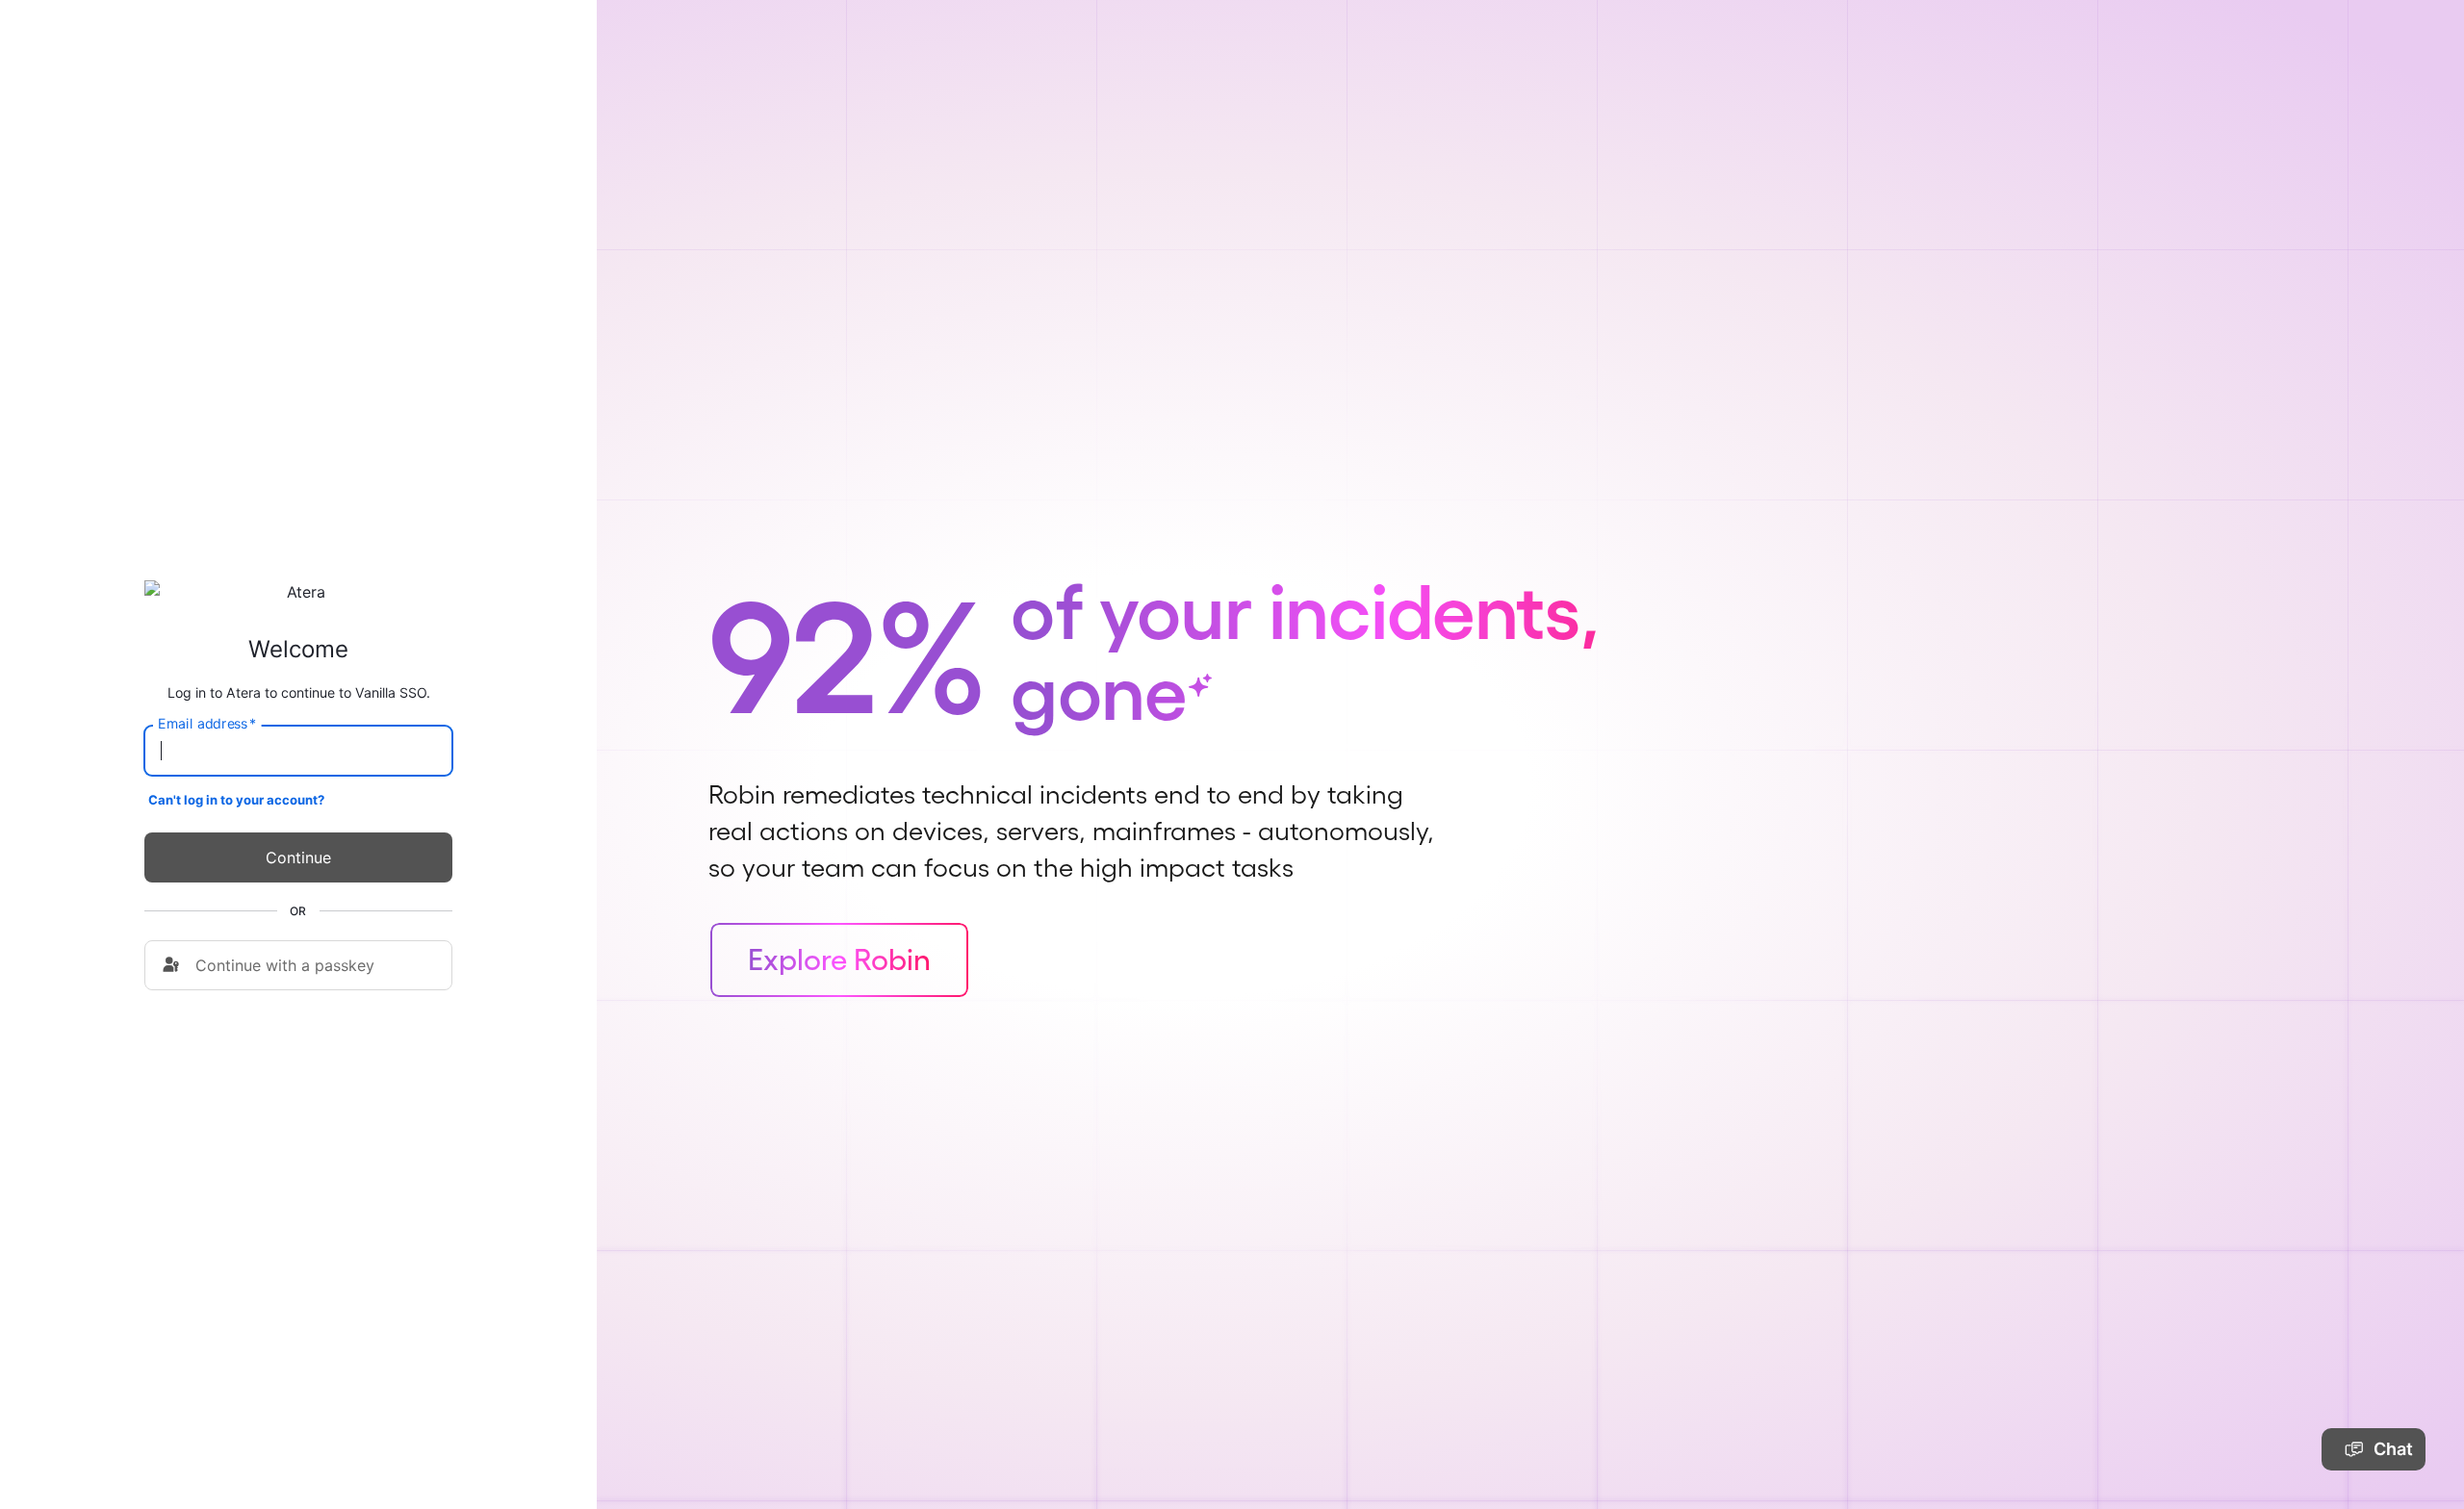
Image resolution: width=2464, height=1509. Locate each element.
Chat (2393, 1449)
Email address (207, 724)
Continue (298, 857)
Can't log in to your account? (236, 800)
